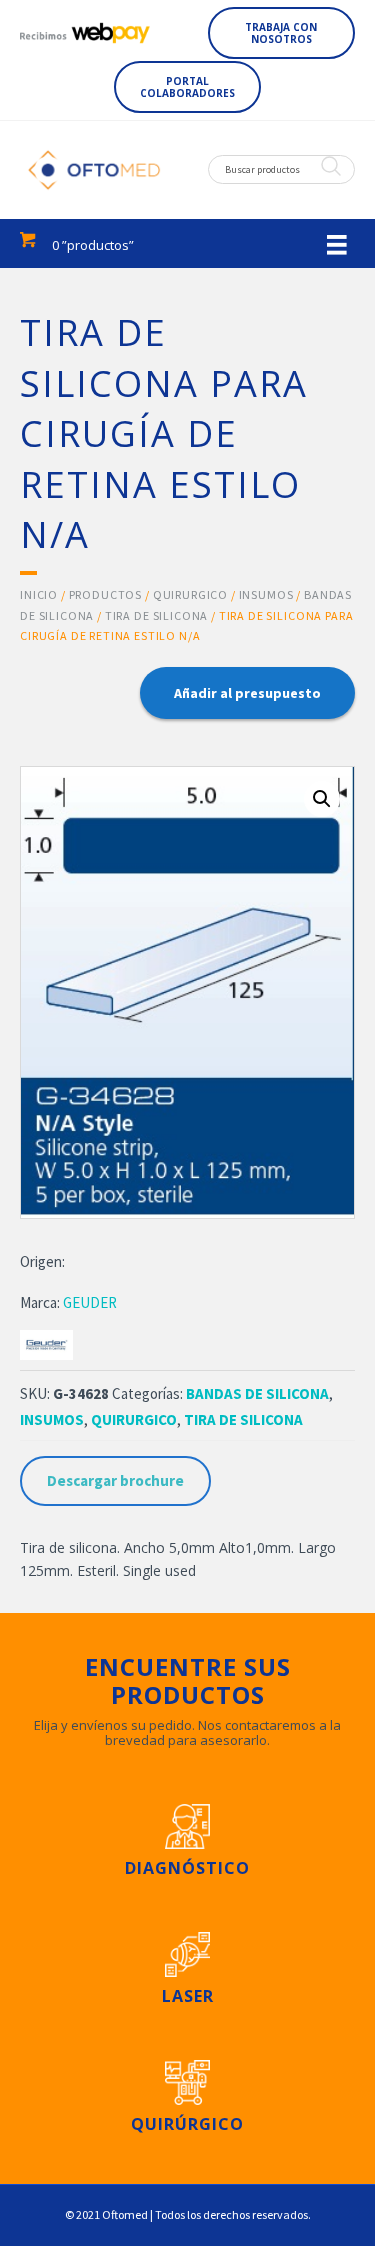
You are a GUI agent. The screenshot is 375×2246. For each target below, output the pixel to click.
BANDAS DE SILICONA (257, 1393)
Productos (106, 594)
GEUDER (90, 1302)
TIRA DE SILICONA (156, 615)
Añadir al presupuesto (247, 693)
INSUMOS (266, 594)
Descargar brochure (115, 1480)
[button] (282, 33)
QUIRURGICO (190, 594)
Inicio (39, 594)
